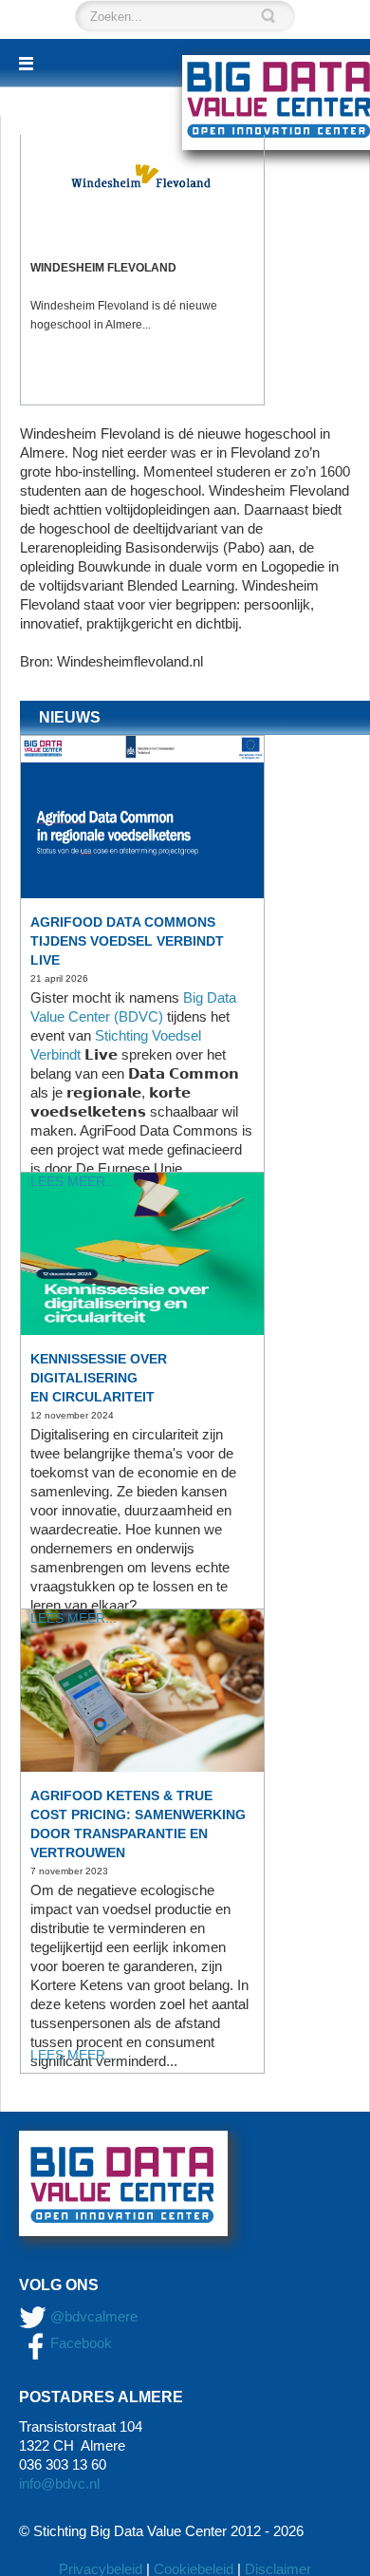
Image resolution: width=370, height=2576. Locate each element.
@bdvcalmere (94, 2316)
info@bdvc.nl (59, 2483)
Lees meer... (74, 1181)
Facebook (79, 2343)
